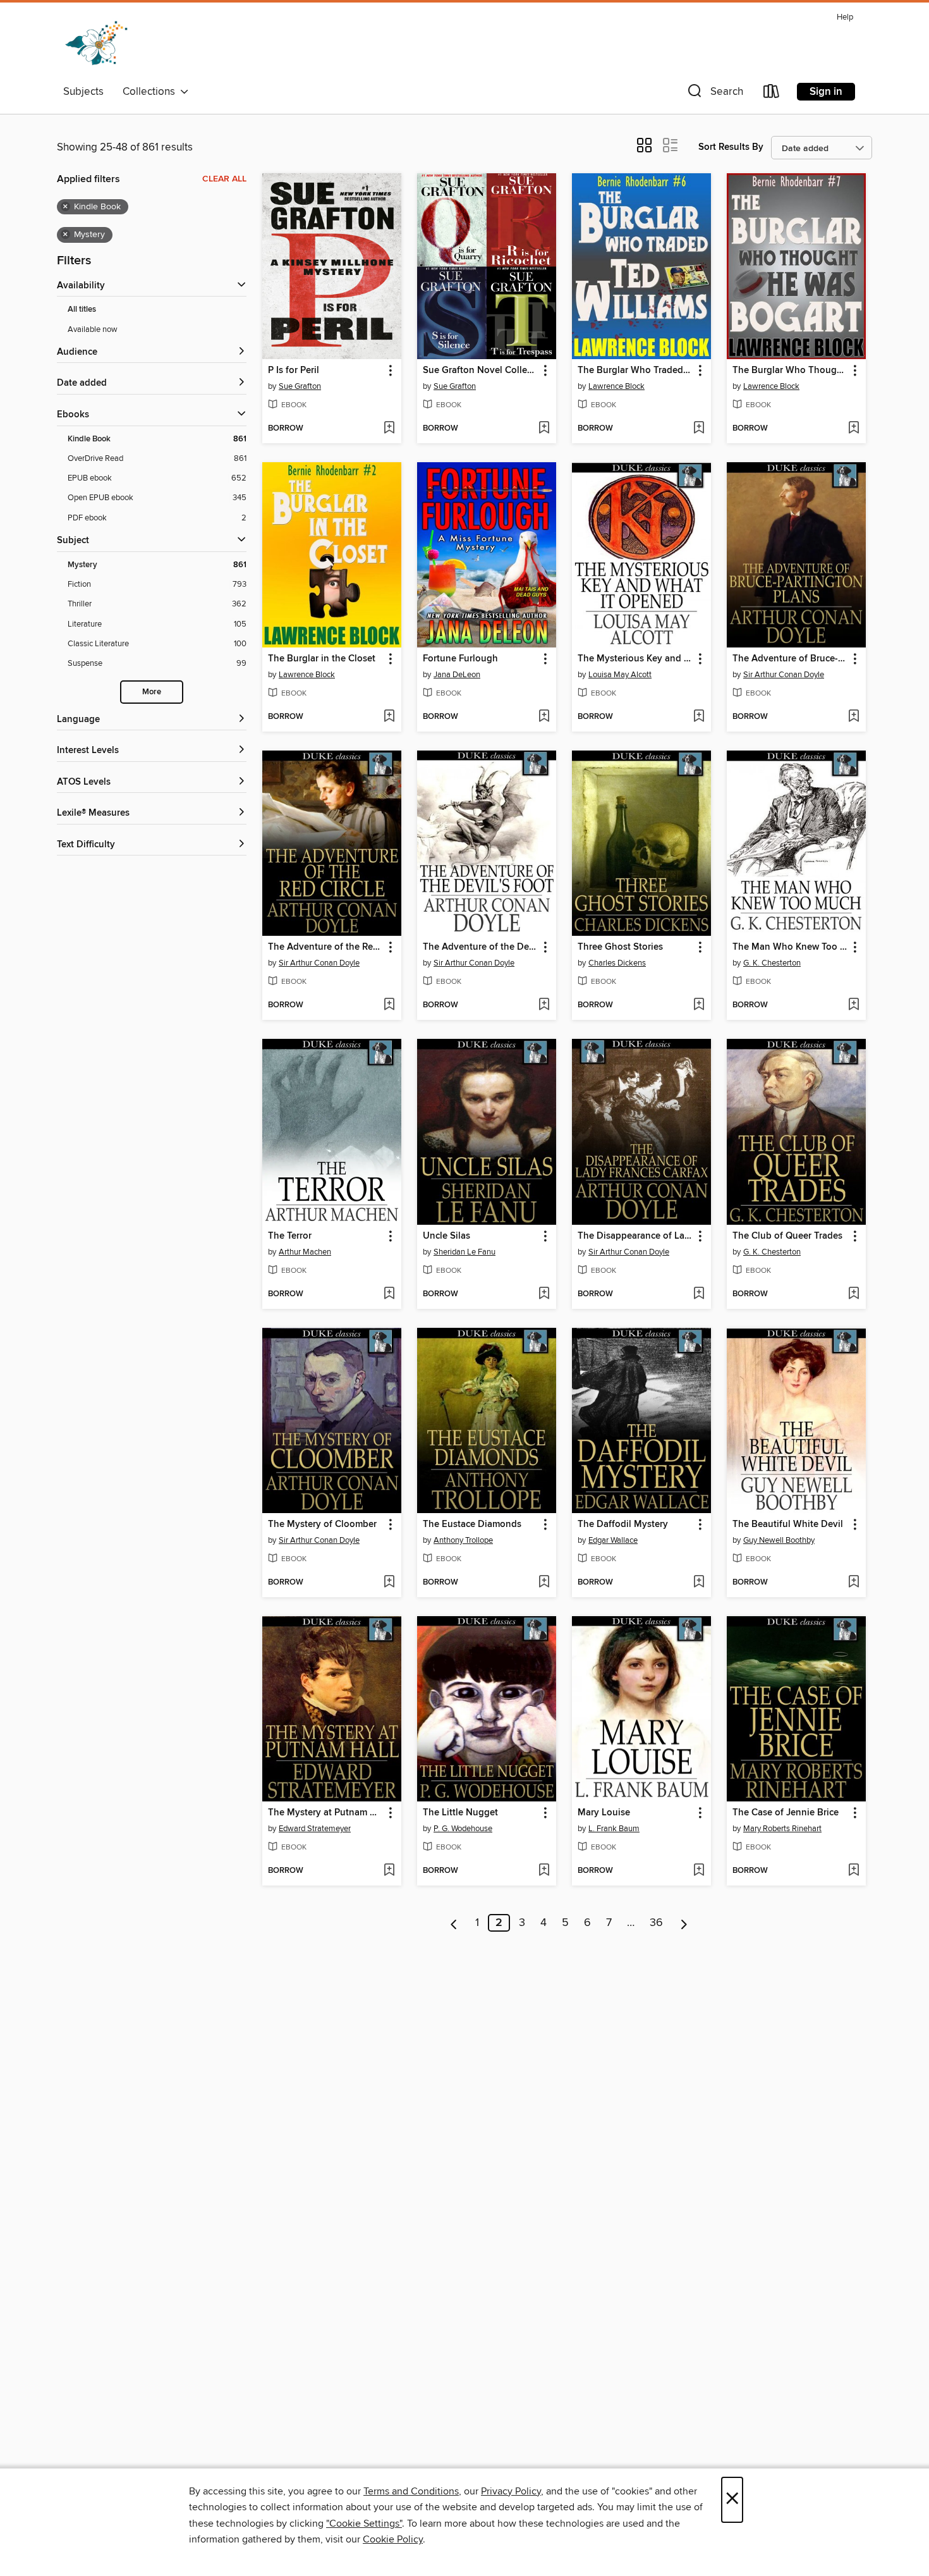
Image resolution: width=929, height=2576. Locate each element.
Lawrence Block (616, 386)
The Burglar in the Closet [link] (322, 659)
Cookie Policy (393, 2539)
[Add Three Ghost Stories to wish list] (699, 1005)
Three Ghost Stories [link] (620, 947)
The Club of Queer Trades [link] (787, 1236)
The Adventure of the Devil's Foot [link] (481, 947)
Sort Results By (731, 147)
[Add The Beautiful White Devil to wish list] (853, 1583)
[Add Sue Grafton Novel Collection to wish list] (544, 429)
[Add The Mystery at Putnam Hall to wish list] (389, 1871)
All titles (82, 310)
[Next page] (684, 1923)
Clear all (224, 179)
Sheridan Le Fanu (464, 1252)
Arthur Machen (305, 1252)
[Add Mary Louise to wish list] (699, 1871)
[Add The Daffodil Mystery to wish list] (699, 1583)
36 (656, 1923)
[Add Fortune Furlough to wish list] (544, 717)
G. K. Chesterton (772, 963)
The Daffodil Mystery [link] (623, 1524)
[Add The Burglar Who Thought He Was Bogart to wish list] (853, 429)
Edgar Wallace (613, 1540)
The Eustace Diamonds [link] (472, 1524)
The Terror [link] (290, 1236)
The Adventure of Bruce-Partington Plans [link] (790, 659)
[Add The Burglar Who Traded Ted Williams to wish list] (699, 429)
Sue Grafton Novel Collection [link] (481, 371)
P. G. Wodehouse (463, 1829)
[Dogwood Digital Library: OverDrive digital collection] (96, 44)
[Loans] (772, 94)
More (152, 692)
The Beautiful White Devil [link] (788, 1524)
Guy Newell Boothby (779, 1540)
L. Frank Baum (614, 1829)
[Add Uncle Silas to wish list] (544, 1294)
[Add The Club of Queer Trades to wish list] (853, 1294)
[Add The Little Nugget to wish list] (544, 1871)
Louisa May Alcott (620, 675)
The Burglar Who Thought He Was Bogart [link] (790, 371)
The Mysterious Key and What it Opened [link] (635, 659)
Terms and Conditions (411, 2491)
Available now (93, 329)
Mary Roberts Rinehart (782, 1829)
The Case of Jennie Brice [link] (786, 1813)
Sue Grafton (300, 386)
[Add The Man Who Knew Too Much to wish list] (853, 1005)
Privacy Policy (511, 2491)
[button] (714, 94)
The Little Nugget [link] (460, 1813)
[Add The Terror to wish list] (389, 1294)
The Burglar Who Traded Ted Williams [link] (635, 371)
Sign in (826, 92)
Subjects (83, 92)
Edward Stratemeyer (315, 1829)
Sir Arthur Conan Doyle (784, 675)
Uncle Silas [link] (446, 1236)
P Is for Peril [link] (294, 371)
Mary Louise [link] (604, 1813)
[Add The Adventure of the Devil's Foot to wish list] (544, 1005)
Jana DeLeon (457, 675)
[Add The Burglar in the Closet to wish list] (389, 717)
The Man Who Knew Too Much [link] (790, 947)
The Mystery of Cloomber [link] (322, 1524)
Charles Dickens (617, 963)
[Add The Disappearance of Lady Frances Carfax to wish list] (699, 1294)
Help (845, 17)
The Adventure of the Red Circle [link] (326, 947)
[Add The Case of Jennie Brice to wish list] (853, 1871)
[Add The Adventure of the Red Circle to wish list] (389, 1005)
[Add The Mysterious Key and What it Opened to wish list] (699, 717)
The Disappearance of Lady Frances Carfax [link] (635, 1236)
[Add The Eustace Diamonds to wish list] (544, 1583)
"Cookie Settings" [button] (364, 2524)
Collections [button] (151, 92)
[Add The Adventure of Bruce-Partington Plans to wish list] (853, 717)
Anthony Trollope (463, 1540)
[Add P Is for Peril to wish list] (389, 429)
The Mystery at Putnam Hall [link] (326, 1813)
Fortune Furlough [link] (460, 659)
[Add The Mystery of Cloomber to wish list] (389, 1583)
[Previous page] (454, 1923)
